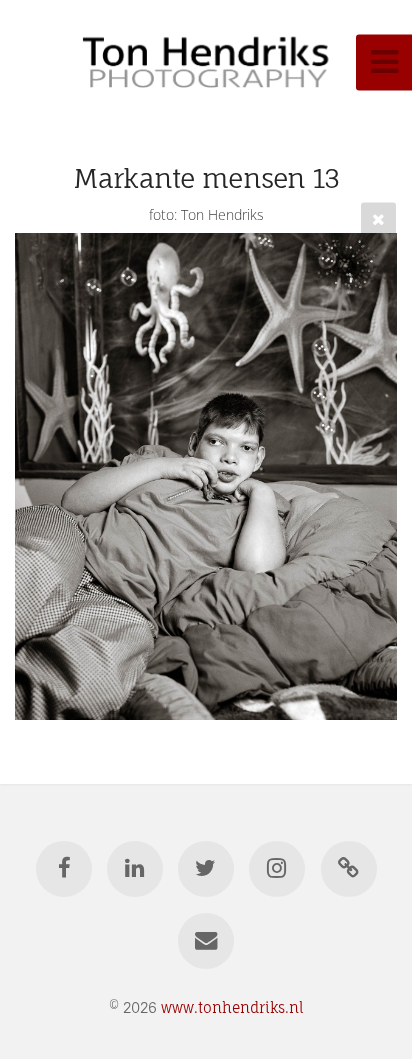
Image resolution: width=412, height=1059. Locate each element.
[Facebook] (63, 869)
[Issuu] (348, 869)
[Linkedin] (135, 869)
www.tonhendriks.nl (232, 1007)
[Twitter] (206, 869)
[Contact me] (206, 941)
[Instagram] (277, 869)
